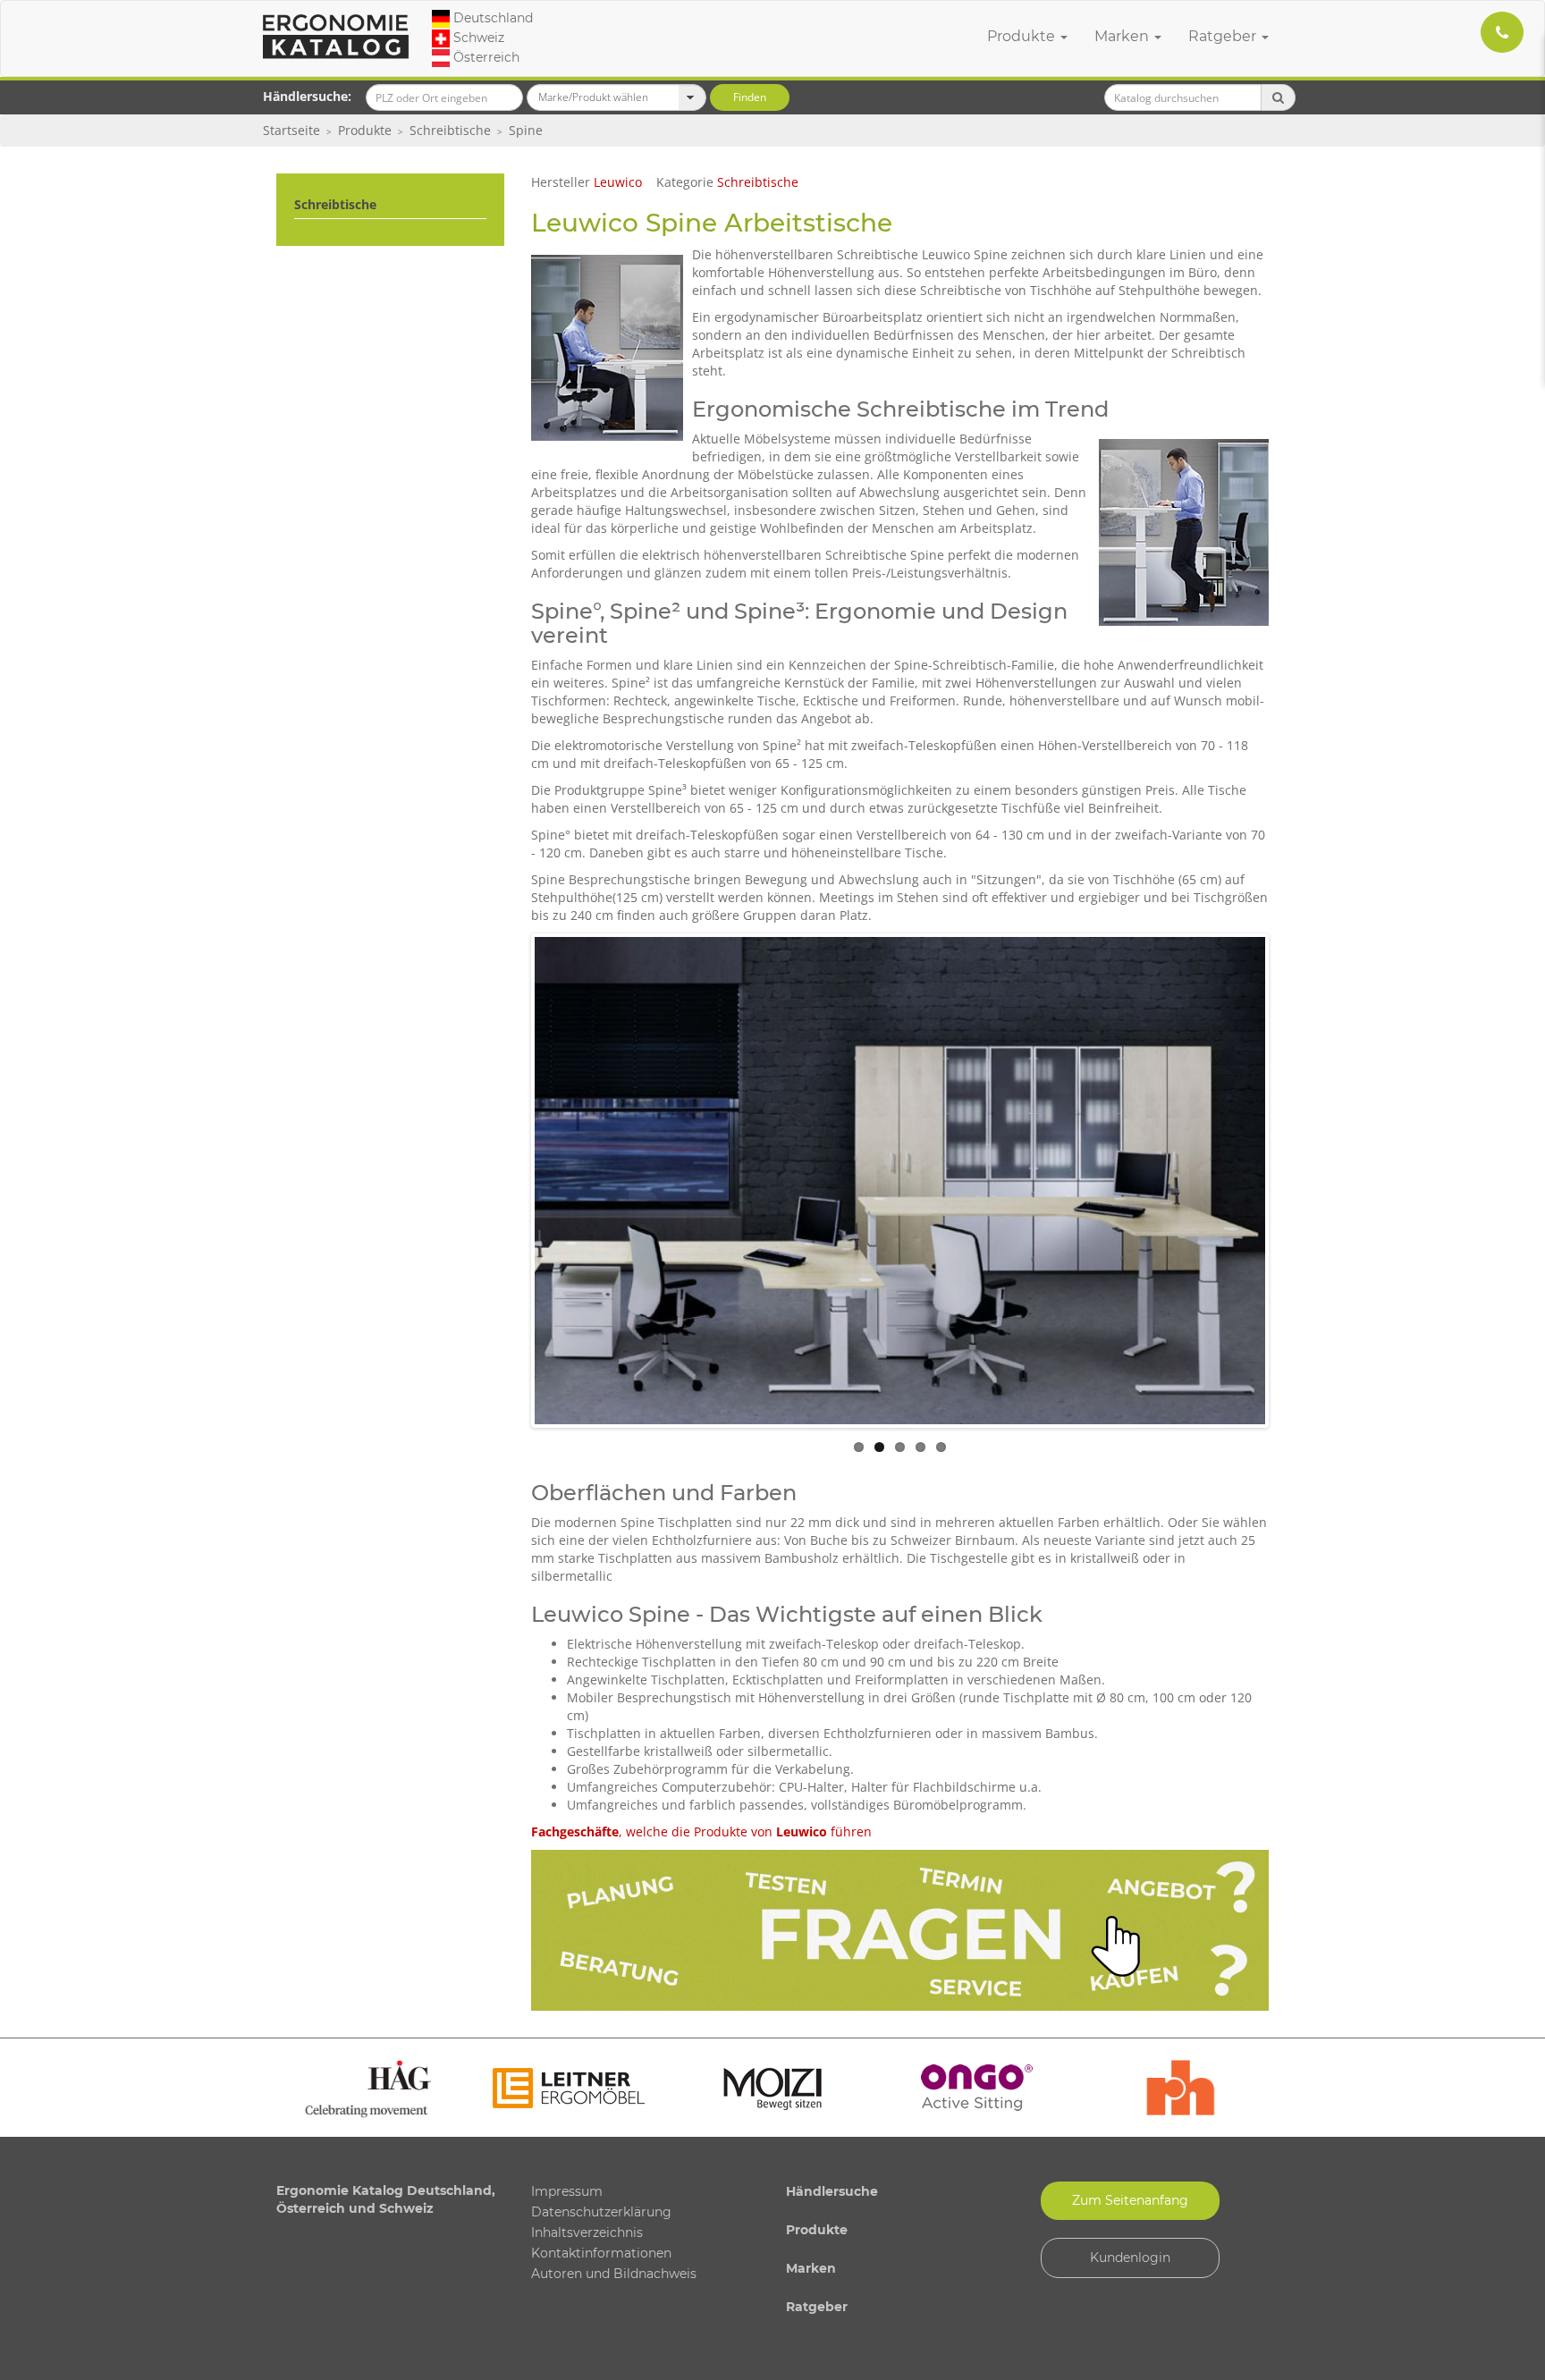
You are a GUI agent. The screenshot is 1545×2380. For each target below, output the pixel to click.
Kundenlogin (1130, 2258)
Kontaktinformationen (601, 2253)
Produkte (1023, 36)
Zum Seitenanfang (1130, 2200)
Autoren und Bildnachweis (614, 2274)
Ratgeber (1224, 36)
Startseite (291, 130)
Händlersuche (832, 2191)
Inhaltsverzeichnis (587, 2232)
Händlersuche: (307, 96)
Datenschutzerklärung (601, 2212)
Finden (750, 97)
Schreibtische (450, 130)
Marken (1123, 36)
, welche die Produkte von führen (701, 1831)
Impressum (567, 2191)
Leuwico (618, 182)
